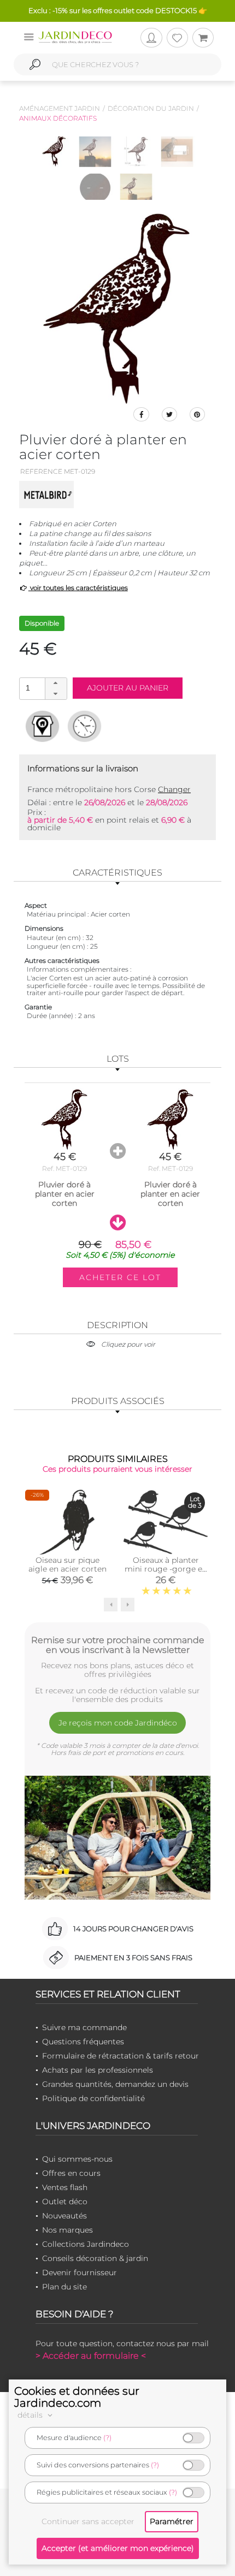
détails (31, 2415)
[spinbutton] (42, 688)
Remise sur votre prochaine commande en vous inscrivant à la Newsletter (118, 1645)
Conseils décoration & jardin (95, 2258)
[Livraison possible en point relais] (42, 726)
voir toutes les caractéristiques (78, 588)
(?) (107, 2438)
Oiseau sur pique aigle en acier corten (67, 1564)
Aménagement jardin (60, 108)
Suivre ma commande (84, 2027)
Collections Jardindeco (86, 2244)
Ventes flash (65, 2187)
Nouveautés (64, 2216)
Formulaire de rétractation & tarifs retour (121, 2056)
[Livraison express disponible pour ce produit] (84, 726)
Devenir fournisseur (80, 2272)
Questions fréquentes (83, 2042)
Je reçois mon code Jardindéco (118, 1723)
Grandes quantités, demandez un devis (115, 2084)
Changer (174, 789)
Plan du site (64, 2287)
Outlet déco (65, 2202)
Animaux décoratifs (58, 118)
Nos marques (67, 2230)
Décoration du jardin (151, 108)
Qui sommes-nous (77, 2159)
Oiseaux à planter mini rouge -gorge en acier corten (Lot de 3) (166, 1569)
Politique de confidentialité (93, 2098)
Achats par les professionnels (98, 2070)
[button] (56, 683)
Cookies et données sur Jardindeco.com (77, 2397)
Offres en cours (71, 2173)
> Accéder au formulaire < (91, 2356)
